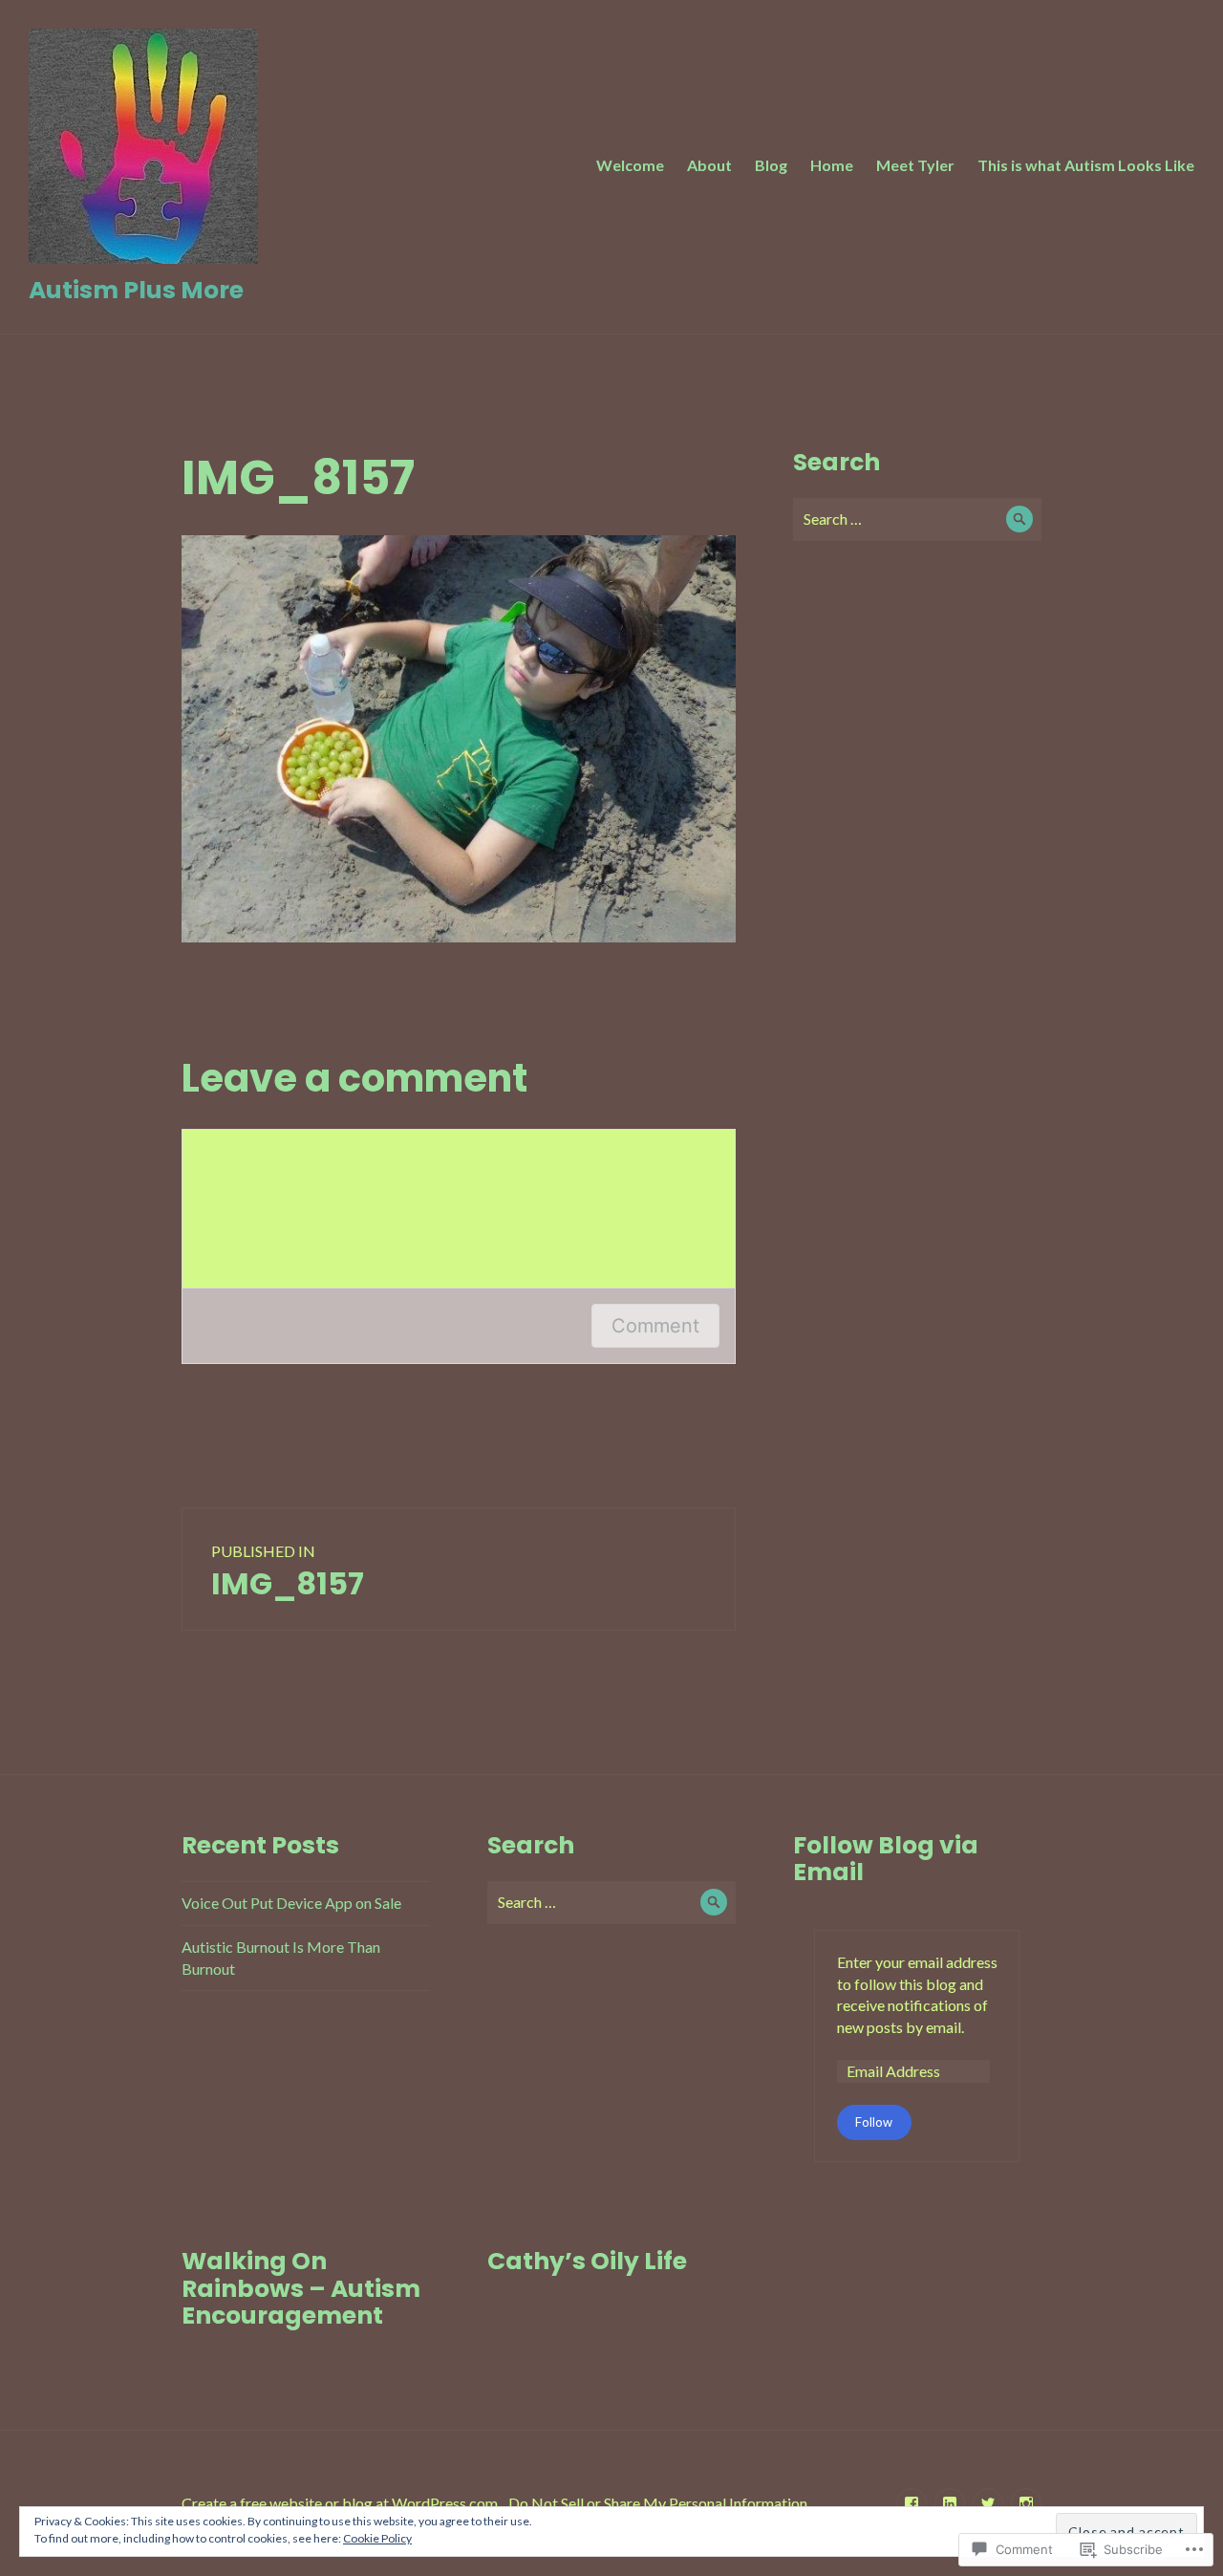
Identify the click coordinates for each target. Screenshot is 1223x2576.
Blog (771, 165)
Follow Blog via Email (886, 1859)
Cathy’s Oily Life (587, 2261)
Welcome (630, 165)
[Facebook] (912, 2503)
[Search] (1020, 520)
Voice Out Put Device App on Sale (291, 1903)
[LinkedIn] (950, 2503)
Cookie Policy (377, 2538)
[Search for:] (917, 519)
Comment (655, 1326)
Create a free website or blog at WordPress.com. (341, 2503)
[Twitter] (988, 2503)
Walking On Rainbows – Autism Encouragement (301, 2288)
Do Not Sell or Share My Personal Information (658, 2503)
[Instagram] (1026, 2503)
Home (832, 165)
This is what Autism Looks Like (1086, 165)
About (709, 165)
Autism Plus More (136, 290)
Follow (874, 2122)
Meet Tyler (915, 165)
